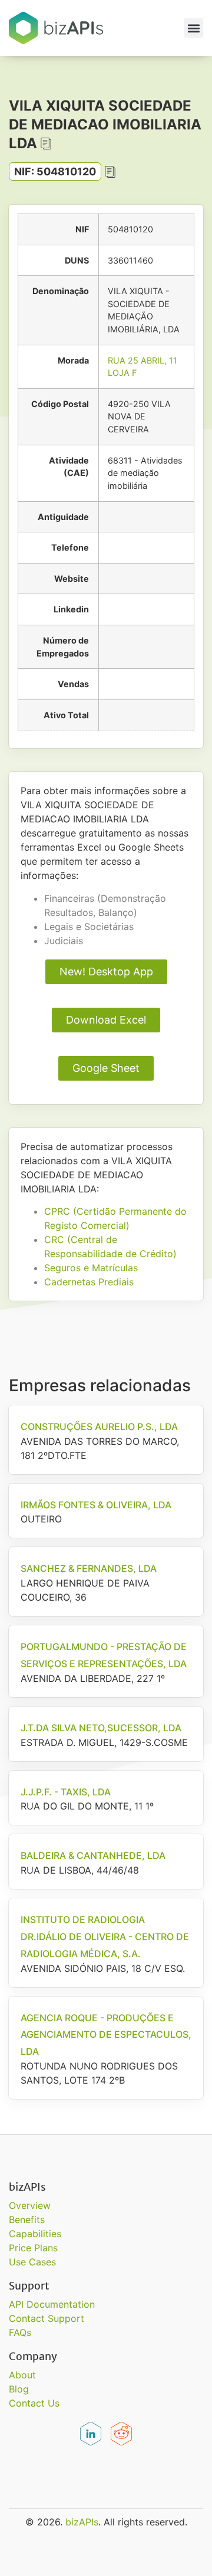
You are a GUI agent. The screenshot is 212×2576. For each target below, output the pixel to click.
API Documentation (52, 2304)
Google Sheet (106, 1068)
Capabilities (35, 2234)
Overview (30, 2205)
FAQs (20, 2332)
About (22, 2375)
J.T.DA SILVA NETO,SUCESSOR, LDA (101, 1728)
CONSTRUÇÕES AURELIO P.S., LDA (99, 1427)
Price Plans (33, 2248)
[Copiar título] (46, 144)
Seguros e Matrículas (91, 1268)
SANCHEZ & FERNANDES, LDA (89, 1568)
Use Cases (32, 2262)
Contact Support (47, 2318)
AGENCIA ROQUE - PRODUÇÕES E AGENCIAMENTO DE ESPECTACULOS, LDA (106, 2035)
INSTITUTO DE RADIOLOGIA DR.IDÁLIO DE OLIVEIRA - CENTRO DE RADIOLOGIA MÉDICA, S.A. (105, 1937)
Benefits (27, 2220)
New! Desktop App (106, 972)
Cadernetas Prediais (89, 1282)
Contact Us (34, 2403)
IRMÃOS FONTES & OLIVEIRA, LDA (96, 1505)
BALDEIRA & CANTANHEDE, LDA (93, 1855)
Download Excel (106, 1020)
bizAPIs (82, 2522)
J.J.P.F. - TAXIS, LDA (66, 1792)
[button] (193, 28)
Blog (19, 2389)
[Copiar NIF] (110, 172)
